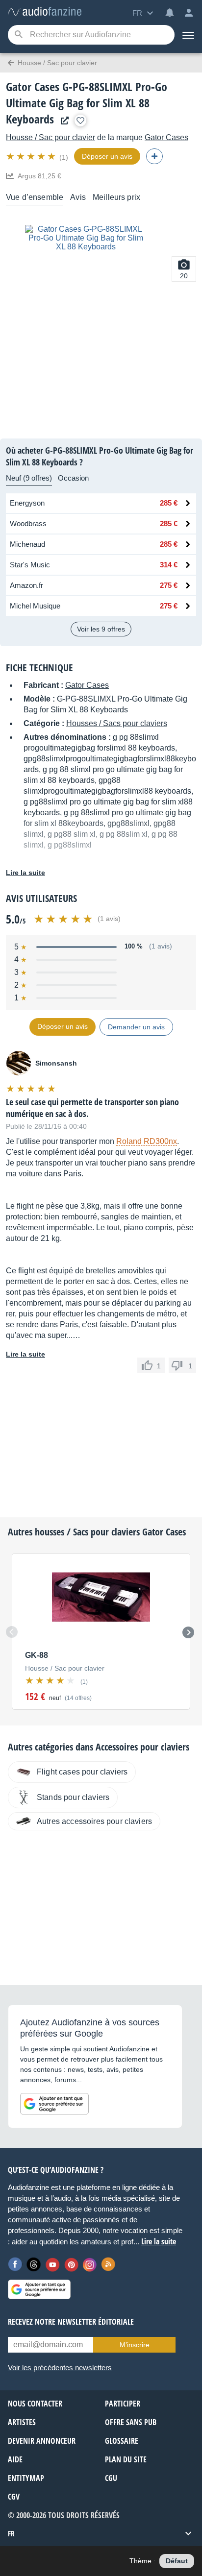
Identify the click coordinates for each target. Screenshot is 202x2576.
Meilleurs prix (116, 197)
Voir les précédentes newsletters (60, 2368)
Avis (78, 197)
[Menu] (188, 35)
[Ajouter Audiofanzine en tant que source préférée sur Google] (54, 2104)
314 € (169, 565)
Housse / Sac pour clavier (50, 137)
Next (188, 1632)
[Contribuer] (154, 156)
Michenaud (27, 544)
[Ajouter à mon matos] (80, 121)
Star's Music (30, 565)
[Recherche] (18, 35)
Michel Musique (35, 606)
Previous (12, 1632)
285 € (169, 503)
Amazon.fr (26, 585)
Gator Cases (166, 137)
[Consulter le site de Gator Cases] (62, 121)
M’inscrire (135, 2345)
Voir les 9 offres (101, 629)
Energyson (27, 503)
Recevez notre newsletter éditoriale (71, 2322)
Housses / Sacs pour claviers (117, 723)
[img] (32, 156)
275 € (169, 585)
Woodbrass (28, 523)
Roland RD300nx (147, 1141)
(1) (64, 157)
